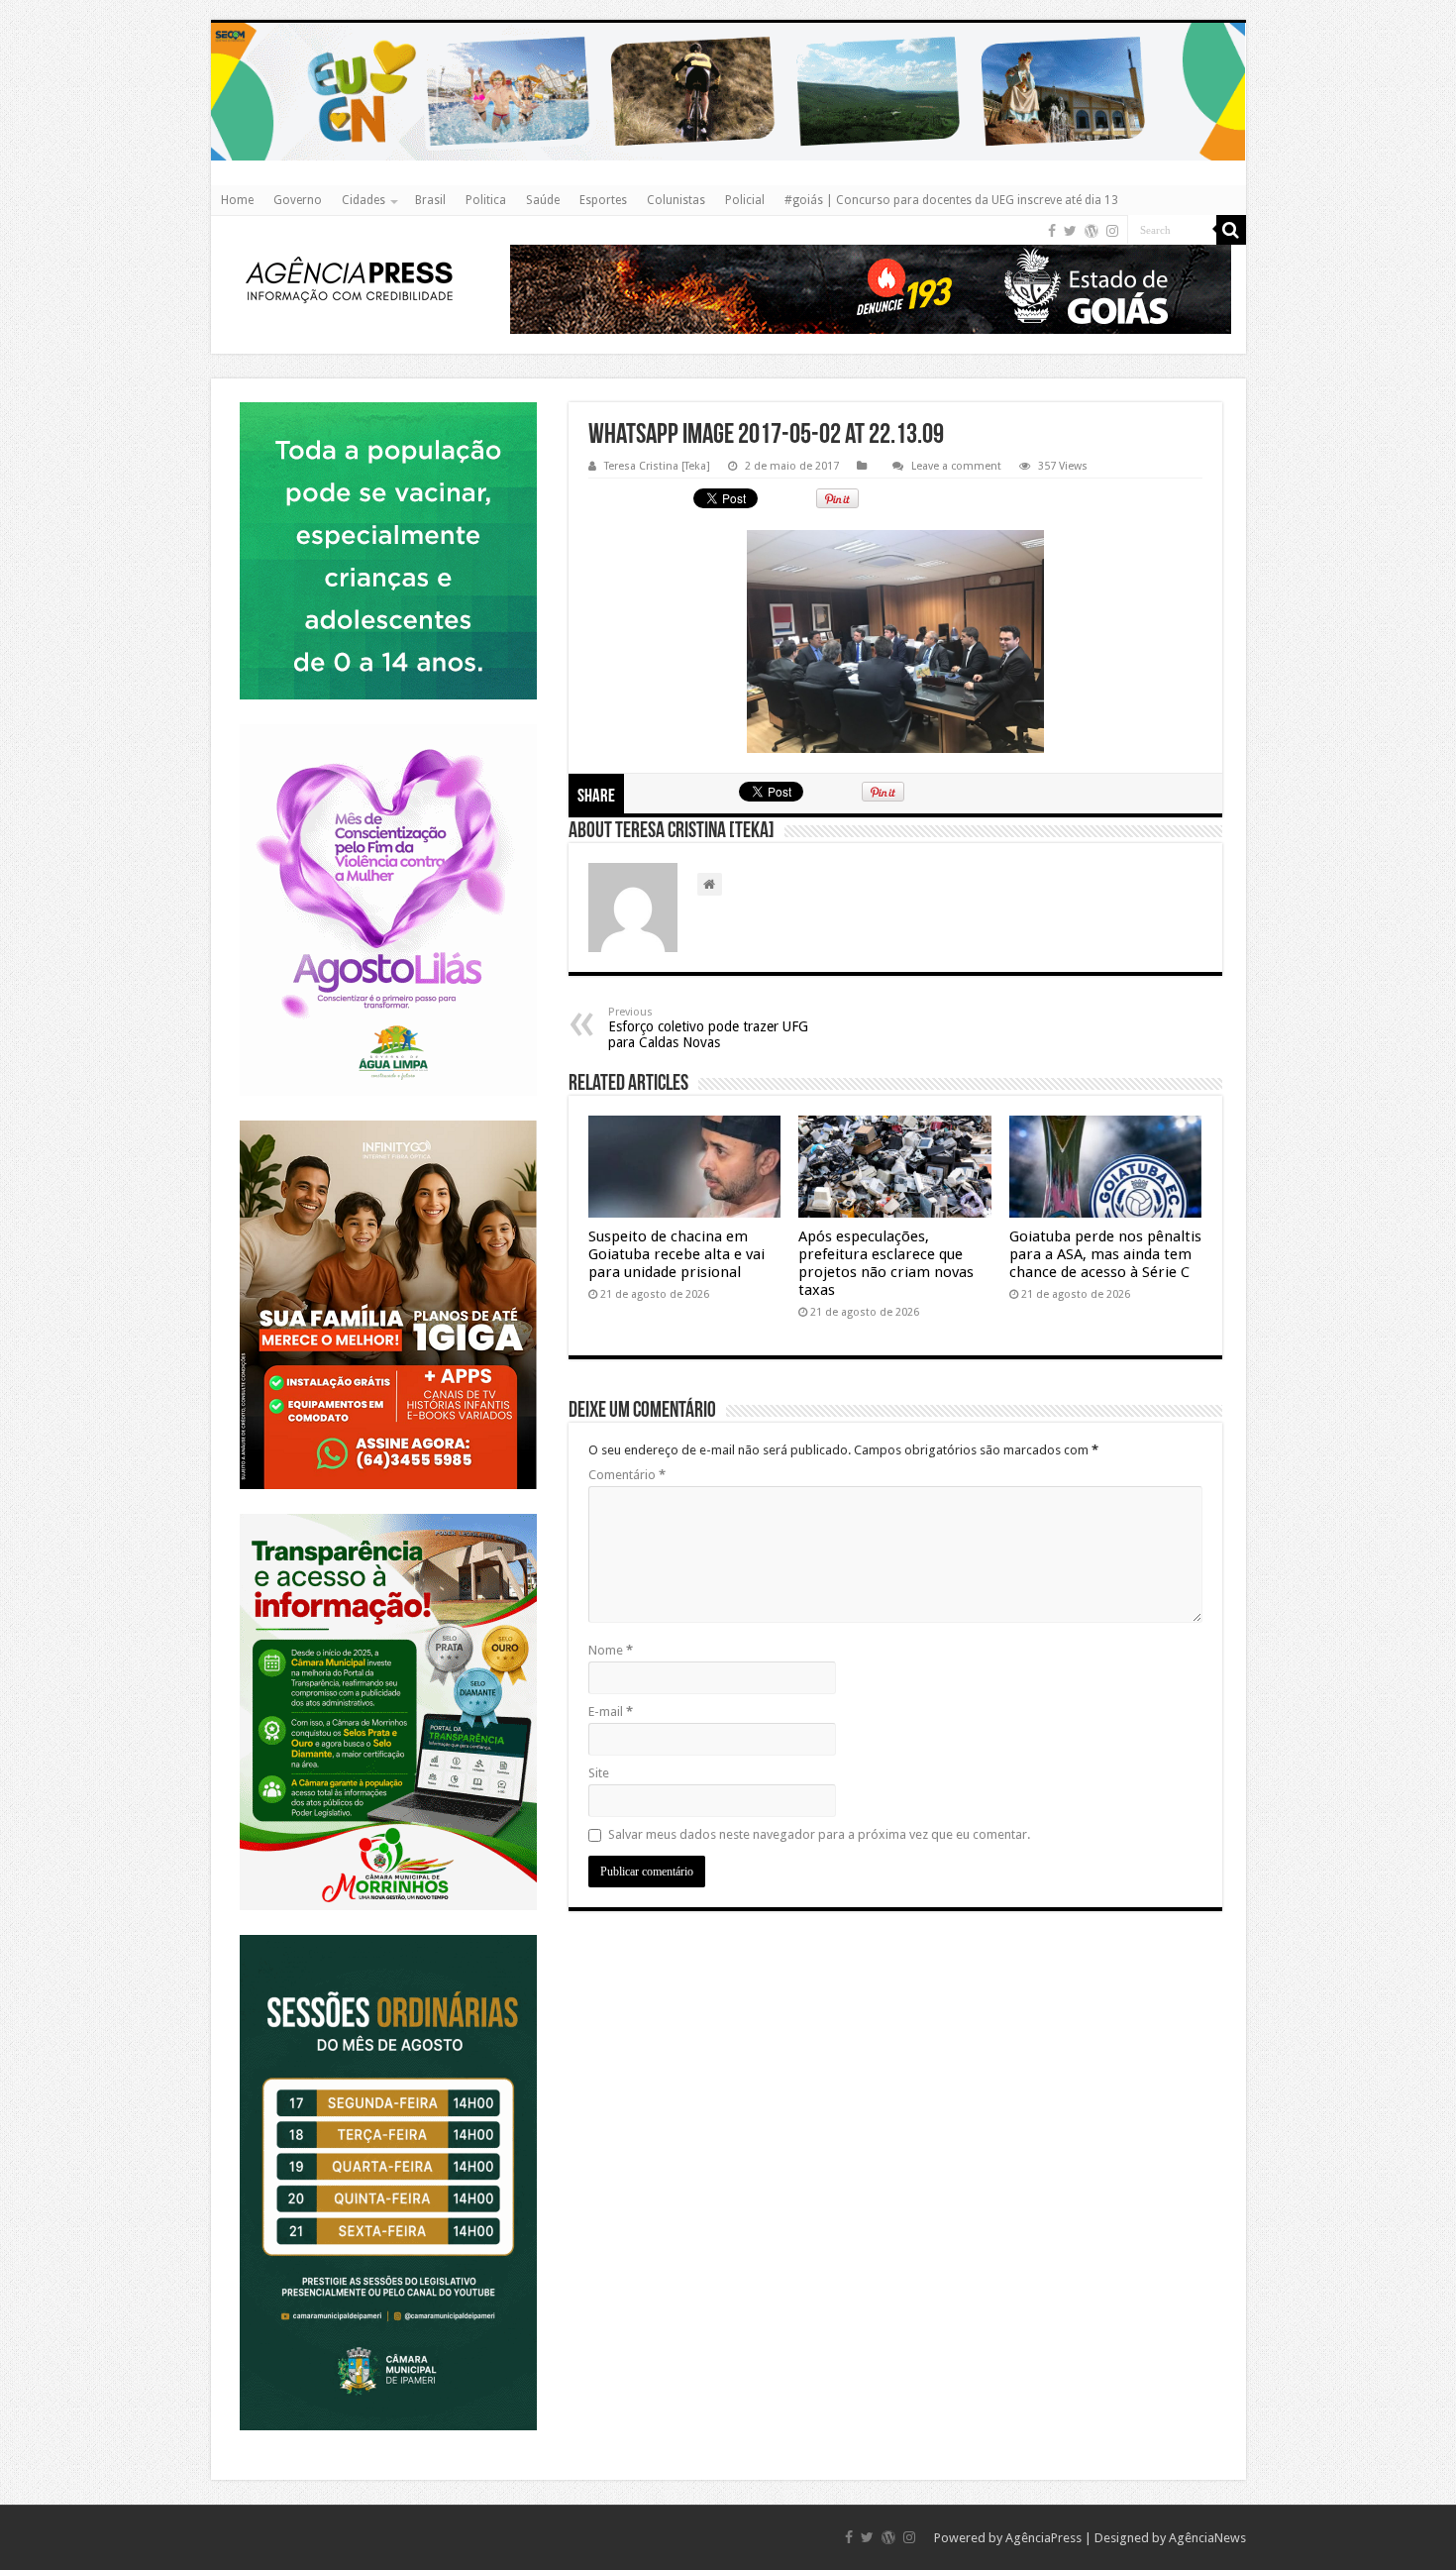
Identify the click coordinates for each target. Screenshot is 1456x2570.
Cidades (364, 200)
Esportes (603, 200)
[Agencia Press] (350, 282)
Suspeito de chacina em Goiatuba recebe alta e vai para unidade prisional (676, 1254)
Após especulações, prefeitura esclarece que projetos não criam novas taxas (886, 1263)
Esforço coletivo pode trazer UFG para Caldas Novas (708, 1028)
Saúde (543, 200)
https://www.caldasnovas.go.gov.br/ (728, 22)
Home (237, 200)
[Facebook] (1052, 231)
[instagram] (1112, 231)
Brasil (430, 200)
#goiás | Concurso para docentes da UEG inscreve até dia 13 (951, 200)
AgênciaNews (1207, 2538)
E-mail (611, 1712)
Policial (745, 200)
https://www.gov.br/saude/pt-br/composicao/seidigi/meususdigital (388, 402)
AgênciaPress (1043, 2538)
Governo (298, 200)
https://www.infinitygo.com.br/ (388, 1120)
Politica (486, 200)
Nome (611, 1650)
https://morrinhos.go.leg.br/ (388, 1513)
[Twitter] (1070, 231)
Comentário (627, 1475)
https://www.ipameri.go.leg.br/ (388, 1934)
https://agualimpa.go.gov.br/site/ (388, 724)
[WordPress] (1092, 231)
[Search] (1231, 230)
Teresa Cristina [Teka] (657, 466)
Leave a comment (956, 466)
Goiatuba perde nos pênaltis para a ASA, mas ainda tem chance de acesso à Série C (1105, 1254)
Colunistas (676, 200)
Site (599, 1773)
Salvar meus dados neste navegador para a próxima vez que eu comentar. (819, 1834)
